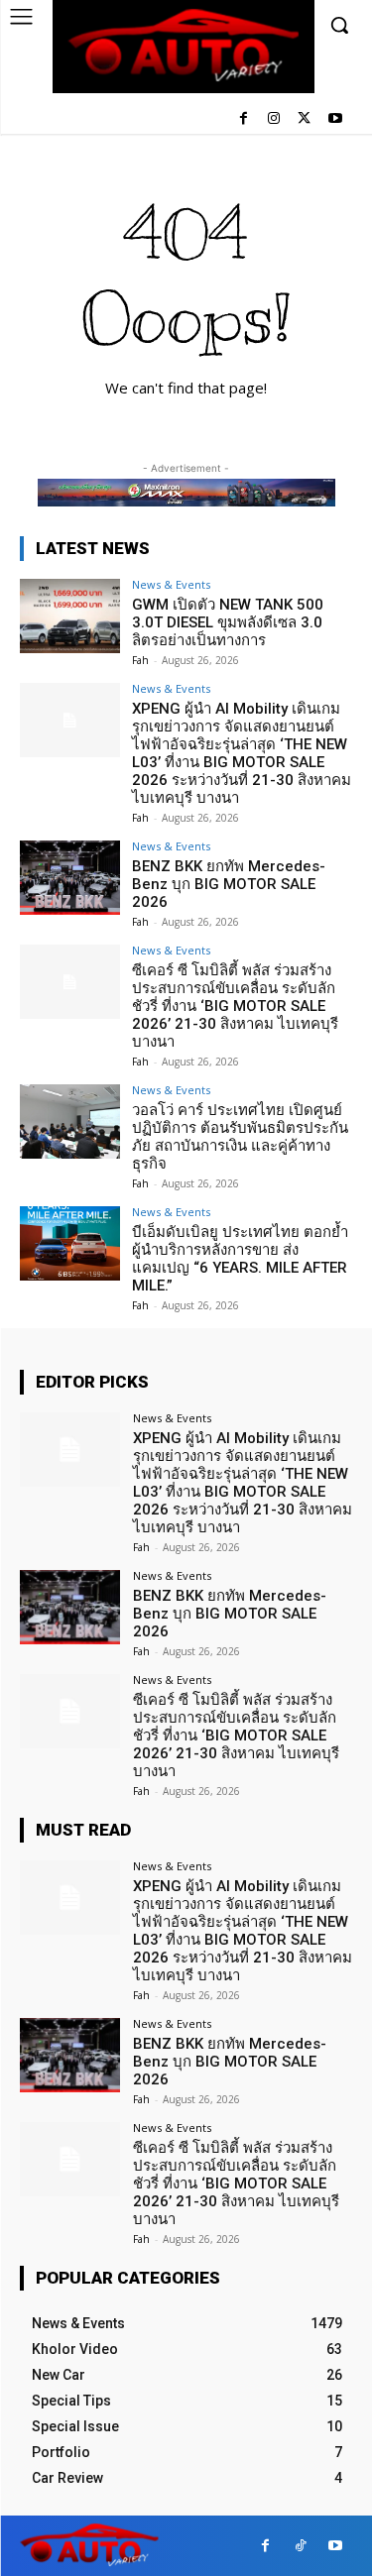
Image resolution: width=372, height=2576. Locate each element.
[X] (304, 119)
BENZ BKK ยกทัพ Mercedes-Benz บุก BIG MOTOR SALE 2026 (229, 884)
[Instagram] (274, 119)
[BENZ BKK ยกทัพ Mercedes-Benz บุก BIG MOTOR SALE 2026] (70, 878)
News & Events (171, 584)
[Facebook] (244, 119)
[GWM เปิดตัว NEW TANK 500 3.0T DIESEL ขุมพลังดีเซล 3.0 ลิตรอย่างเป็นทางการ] (70, 616)
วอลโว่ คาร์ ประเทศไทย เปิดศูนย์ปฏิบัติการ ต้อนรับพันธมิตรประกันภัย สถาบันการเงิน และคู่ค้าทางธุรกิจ (240, 1137)
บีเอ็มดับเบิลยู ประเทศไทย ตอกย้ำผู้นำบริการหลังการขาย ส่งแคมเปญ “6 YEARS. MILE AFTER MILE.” (240, 1259)
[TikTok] (300, 2546)
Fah (140, 660)
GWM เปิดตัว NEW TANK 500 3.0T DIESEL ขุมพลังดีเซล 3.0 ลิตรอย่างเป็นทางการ (228, 622)
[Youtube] (335, 119)
